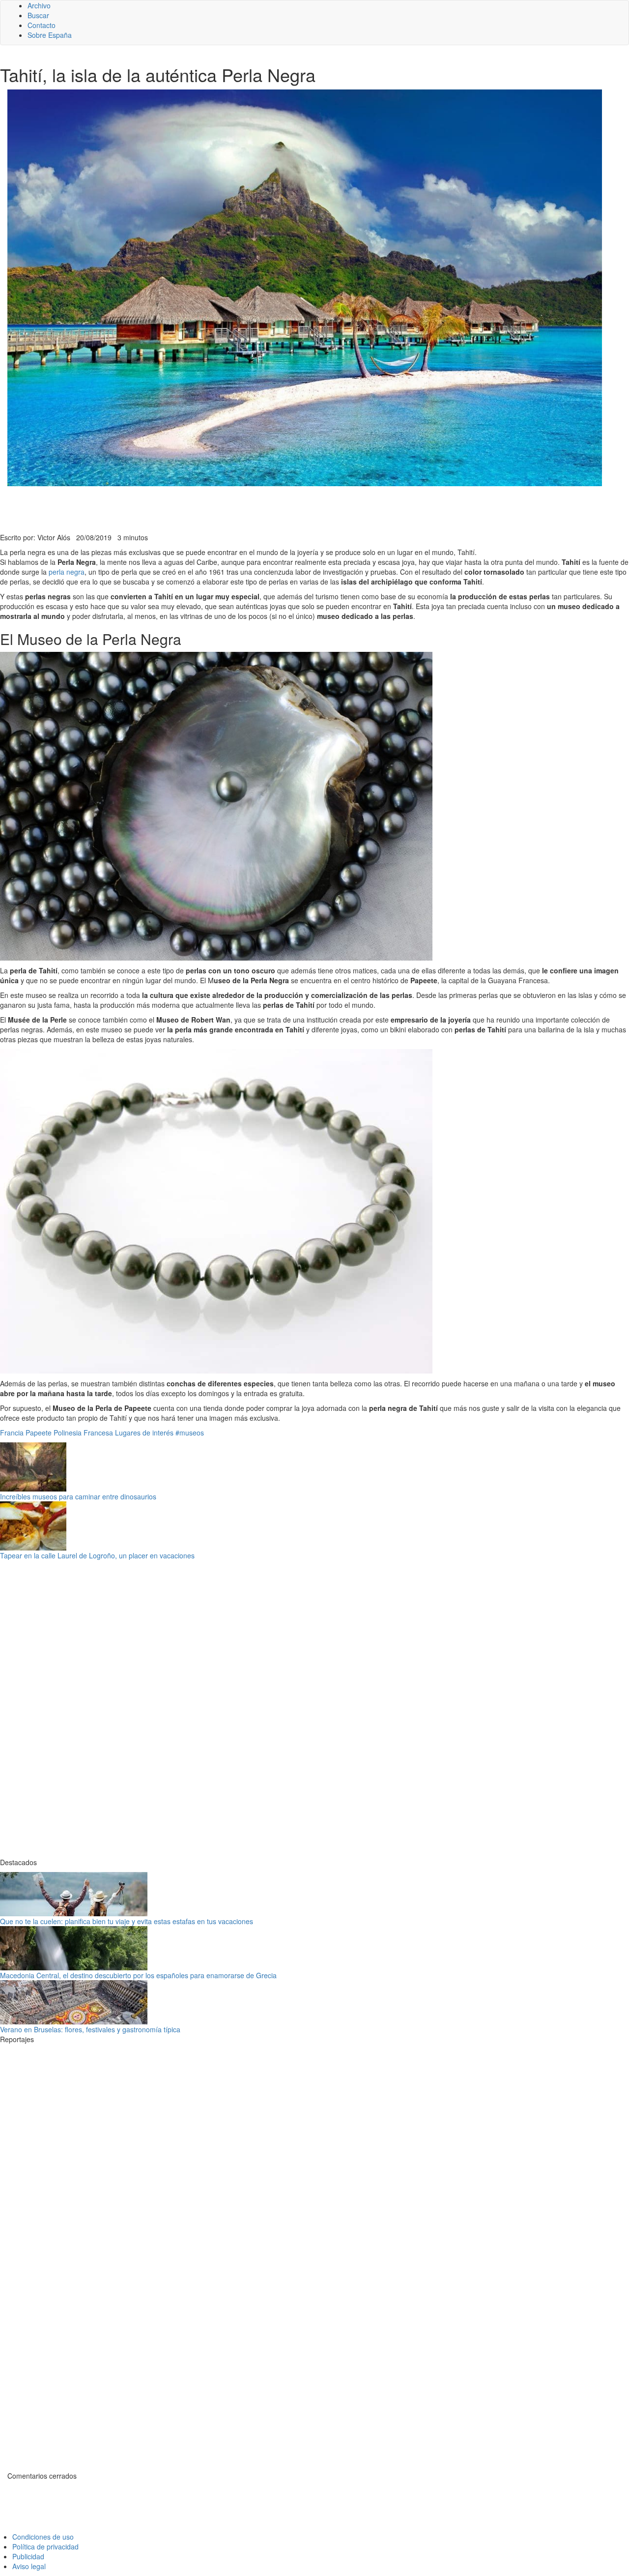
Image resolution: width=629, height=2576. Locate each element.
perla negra (67, 572)
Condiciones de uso (43, 2537)
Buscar (38, 15)
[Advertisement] (241, 508)
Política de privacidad (45, 2547)
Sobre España (50, 35)
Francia (12, 1433)
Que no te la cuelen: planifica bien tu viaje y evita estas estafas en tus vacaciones (127, 1921)
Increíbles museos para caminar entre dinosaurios (78, 1496)
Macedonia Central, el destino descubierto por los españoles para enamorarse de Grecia (138, 1975)
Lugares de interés (144, 1433)
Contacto (42, 25)
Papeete (39, 1433)
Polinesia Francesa (83, 1433)
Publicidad (28, 2556)
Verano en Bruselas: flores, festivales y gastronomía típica (90, 2029)
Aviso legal (29, 2566)
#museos (190, 1433)
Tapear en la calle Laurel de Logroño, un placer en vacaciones (97, 1555)
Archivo (39, 5)
